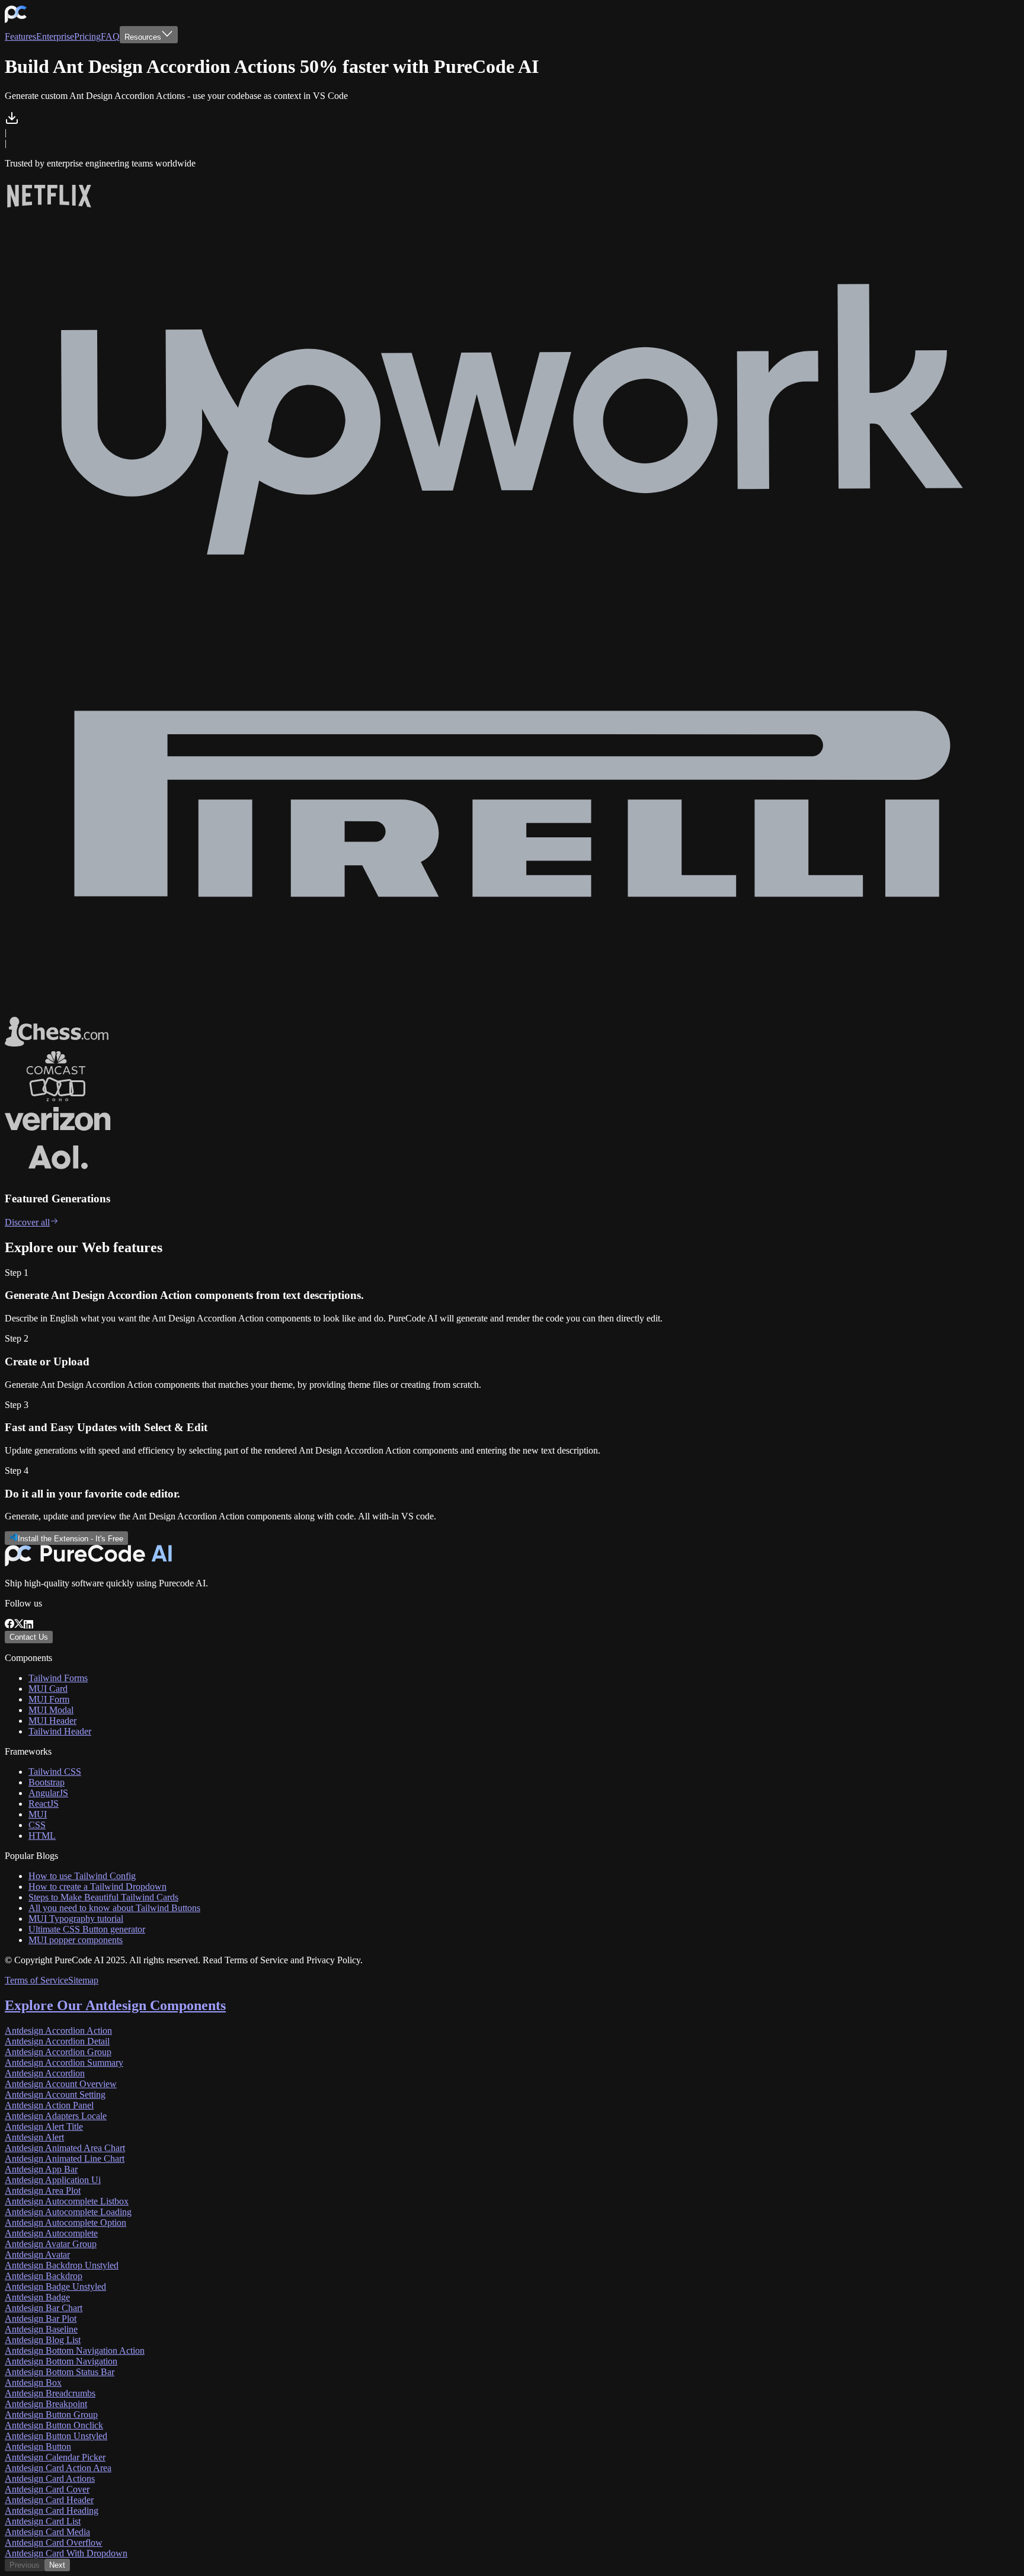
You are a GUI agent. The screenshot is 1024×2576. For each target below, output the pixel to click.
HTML (42, 1836)
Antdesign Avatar (37, 2255)
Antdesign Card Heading (52, 2511)
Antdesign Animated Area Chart (65, 2148)
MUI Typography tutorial (76, 1919)
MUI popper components (76, 1940)
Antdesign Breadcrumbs (50, 2393)
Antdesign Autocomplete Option (65, 2223)
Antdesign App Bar (41, 2169)
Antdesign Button (38, 2447)
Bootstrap (47, 1782)
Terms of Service (36, 1980)
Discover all (27, 1222)
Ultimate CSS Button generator (87, 1929)
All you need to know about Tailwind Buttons (114, 1908)
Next (57, 2565)
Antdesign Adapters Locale (56, 2116)
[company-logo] (16, 20)
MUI (38, 1814)
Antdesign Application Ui (53, 2180)
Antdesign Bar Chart (44, 2308)
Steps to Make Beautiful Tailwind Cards (103, 1897)
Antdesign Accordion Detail (57, 2041)
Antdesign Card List (43, 2521)
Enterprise (55, 36)
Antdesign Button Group (51, 2415)
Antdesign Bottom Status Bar (60, 2372)
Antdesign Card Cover (47, 2489)
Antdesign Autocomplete (51, 2233)
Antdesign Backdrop (44, 2276)
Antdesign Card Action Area (58, 2468)
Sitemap (83, 1980)
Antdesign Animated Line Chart (65, 2159)
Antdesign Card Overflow (54, 2543)
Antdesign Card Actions (50, 2479)
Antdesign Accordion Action (58, 2031)
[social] (9, 1625)
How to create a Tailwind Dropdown (97, 1887)
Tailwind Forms (58, 1678)
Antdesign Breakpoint (46, 2404)
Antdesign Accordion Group (58, 2052)
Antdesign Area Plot (43, 2191)
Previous (25, 2565)
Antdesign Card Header (49, 2500)
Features (20, 36)
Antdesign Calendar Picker (55, 2457)
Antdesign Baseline (41, 2329)
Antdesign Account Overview (61, 2084)
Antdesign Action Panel (49, 2105)
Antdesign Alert (34, 2137)
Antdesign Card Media (47, 2532)
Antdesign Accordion (45, 2073)
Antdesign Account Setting (55, 2095)
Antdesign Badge (37, 2297)
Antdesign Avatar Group (51, 2244)
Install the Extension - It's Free (71, 1539)
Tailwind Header (60, 1731)
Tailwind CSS (55, 1772)
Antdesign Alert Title (44, 2127)
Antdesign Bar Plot (41, 2319)
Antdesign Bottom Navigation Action (75, 2351)
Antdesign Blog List (43, 2340)
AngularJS (48, 1793)
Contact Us (29, 1637)
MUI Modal (51, 1710)
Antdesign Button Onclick (54, 2425)
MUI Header (52, 1721)
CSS (37, 1825)
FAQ (110, 36)
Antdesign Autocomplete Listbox (67, 2201)
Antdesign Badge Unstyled (55, 2287)
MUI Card (48, 1689)
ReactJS (44, 1804)
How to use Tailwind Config (82, 1876)
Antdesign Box (33, 2383)
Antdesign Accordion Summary (64, 2063)
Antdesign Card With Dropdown (66, 2553)
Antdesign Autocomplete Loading (68, 2212)
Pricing (87, 36)
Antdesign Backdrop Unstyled (62, 2265)
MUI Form (49, 1699)
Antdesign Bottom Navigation (61, 2361)
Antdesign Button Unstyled (56, 2436)
